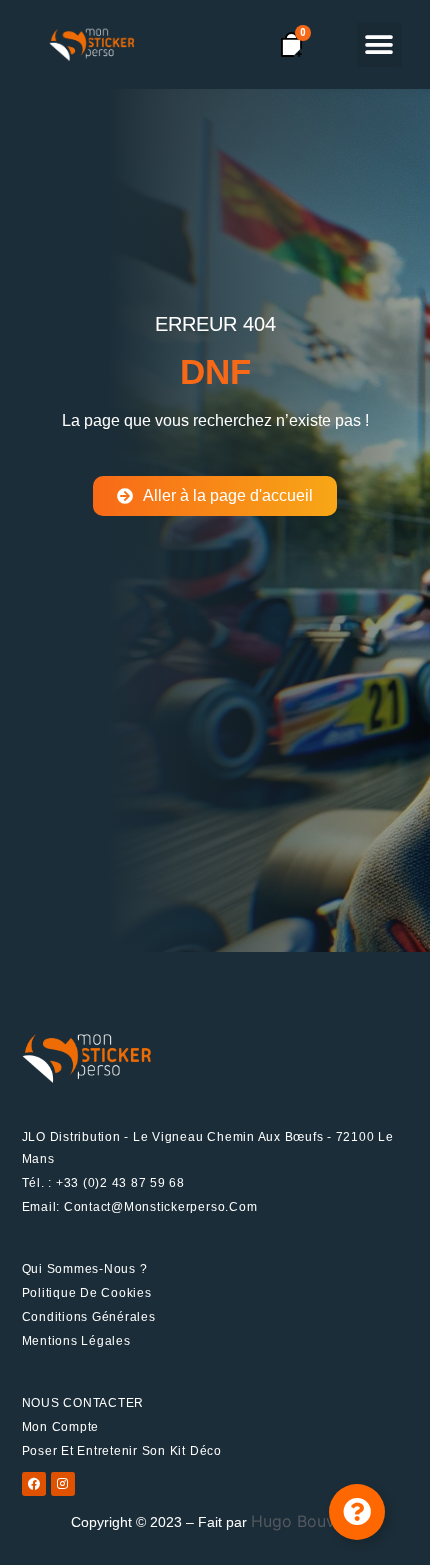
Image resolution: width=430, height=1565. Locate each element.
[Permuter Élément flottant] (357, 1512)
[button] (379, 44)
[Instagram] (63, 1484)
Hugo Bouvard (305, 1521)
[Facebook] (34, 1484)
